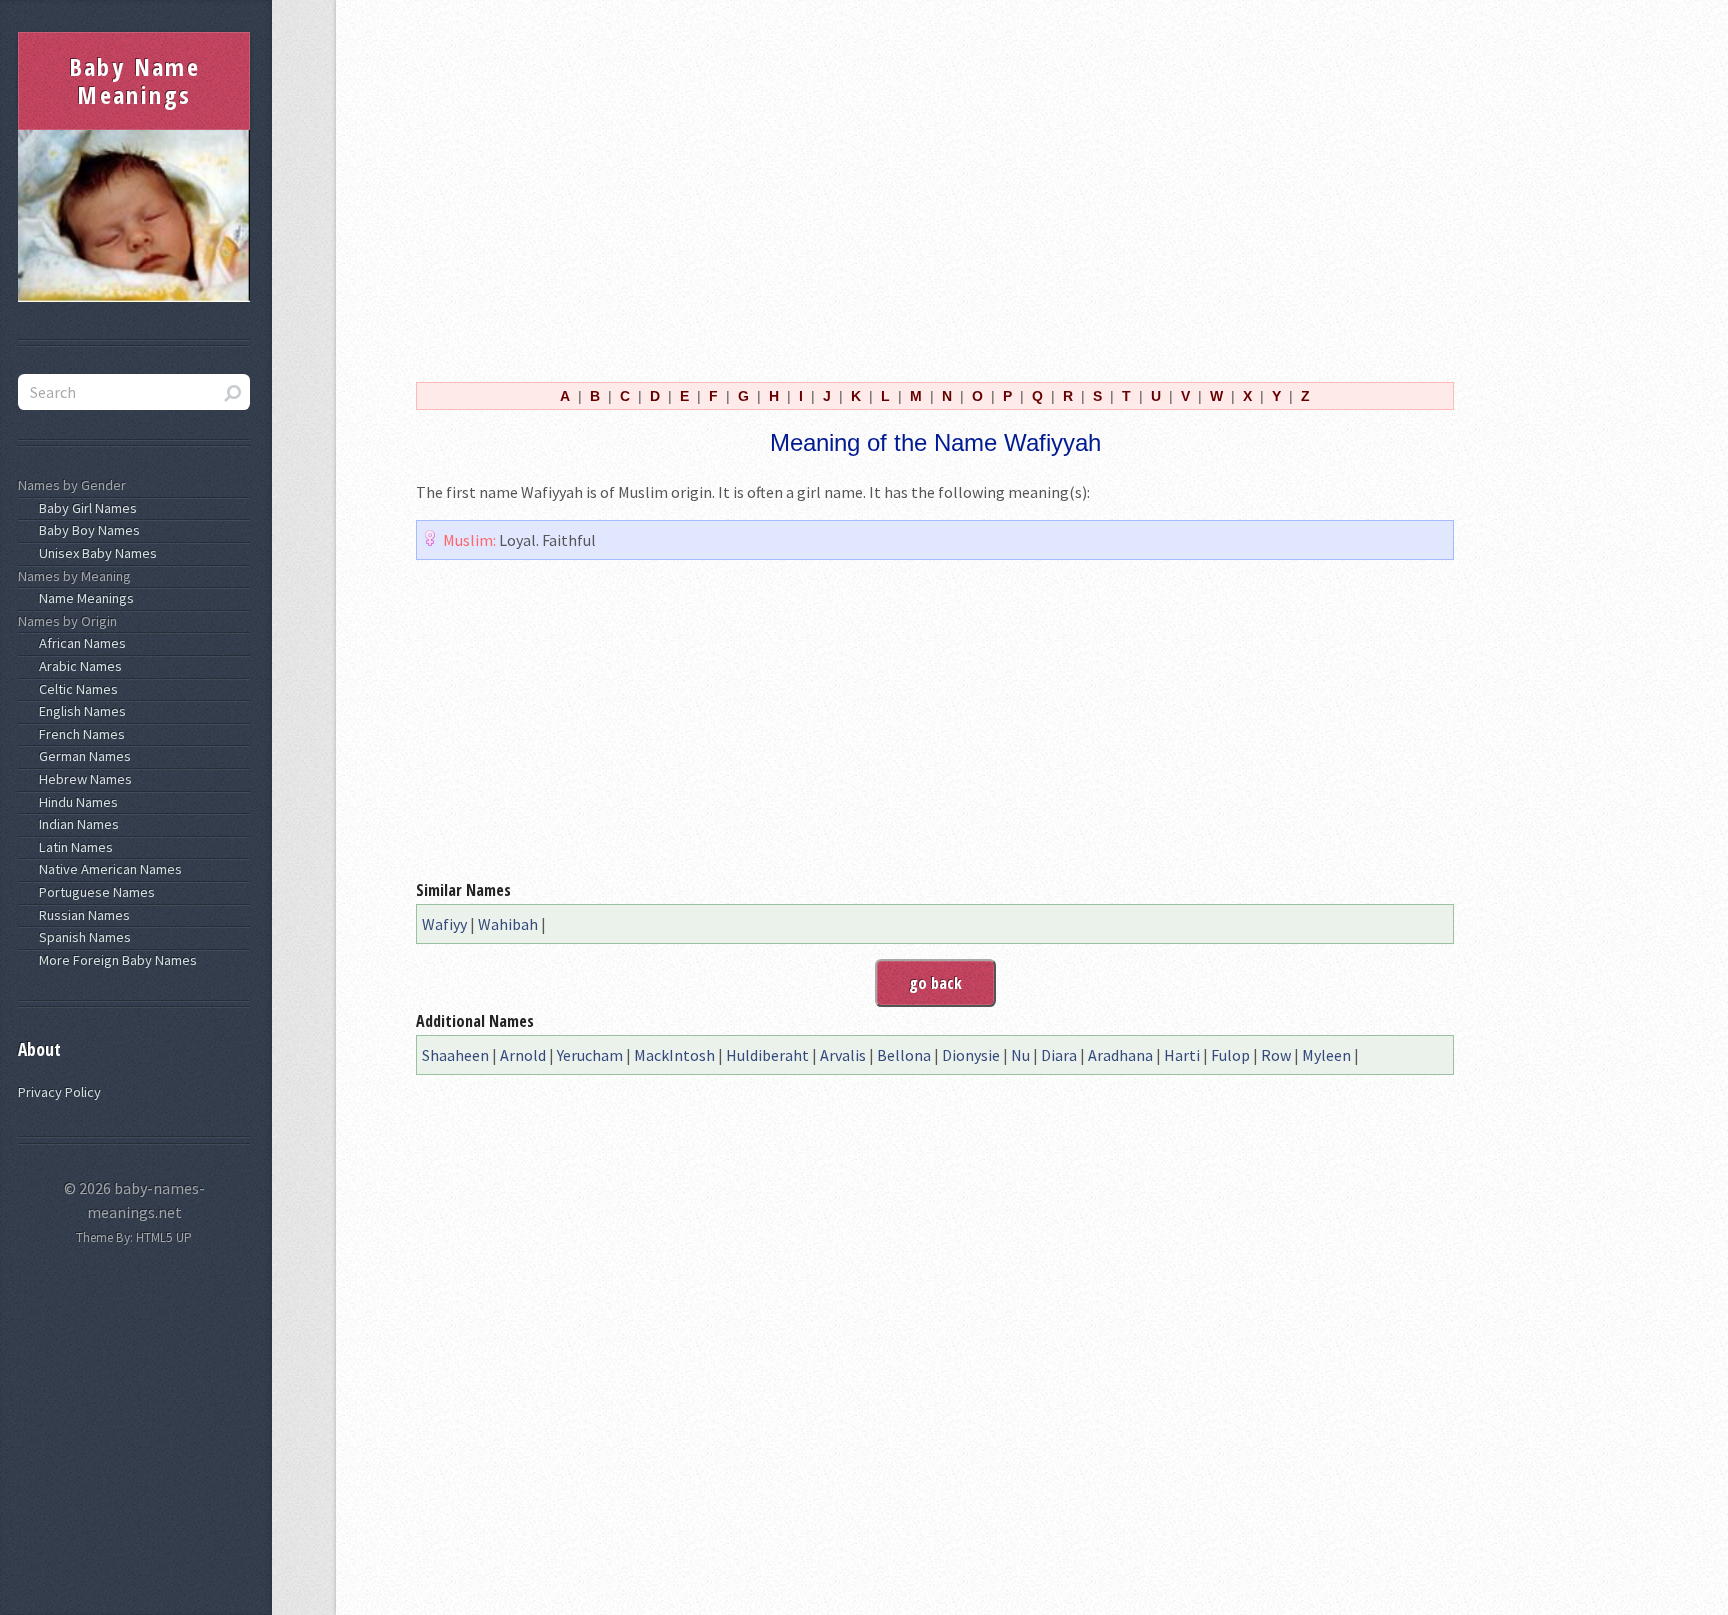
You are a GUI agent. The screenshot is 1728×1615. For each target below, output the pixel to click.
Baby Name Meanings (135, 80)
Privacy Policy (59, 1092)
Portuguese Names (94, 892)
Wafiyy (444, 924)
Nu (1020, 1055)
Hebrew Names (82, 779)
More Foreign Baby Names (115, 960)
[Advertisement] (935, 188)
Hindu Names (75, 802)
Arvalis (843, 1055)
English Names (79, 711)
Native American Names (107, 869)
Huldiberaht (767, 1055)
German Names (82, 756)
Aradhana (1120, 1055)
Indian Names (76, 824)
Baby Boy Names (86, 530)
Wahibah (508, 924)
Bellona (904, 1055)
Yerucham (590, 1055)
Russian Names (81, 915)
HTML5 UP (164, 1237)
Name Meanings (83, 598)
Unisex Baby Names (95, 553)
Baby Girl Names (85, 508)
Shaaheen (455, 1055)
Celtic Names (75, 689)
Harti (1182, 1055)
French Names (79, 734)
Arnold (523, 1055)
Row (1276, 1055)
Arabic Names (77, 666)
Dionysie (971, 1055)
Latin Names (73, 847)
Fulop (1230, 1055)
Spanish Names (82, 937)
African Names (79, 643)
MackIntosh (674, 1055)
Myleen (1326, 1055)
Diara (1059, 1055)
